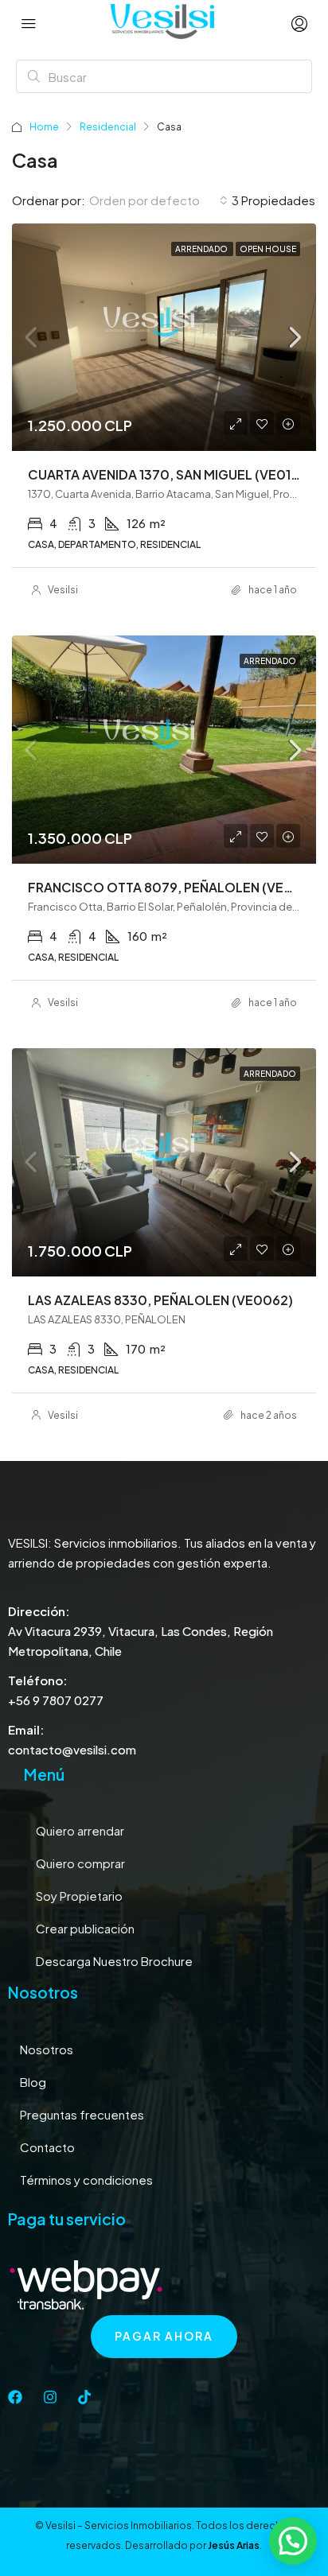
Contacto (47, 2147)
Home (44, 127)
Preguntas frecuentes (82, 2114)
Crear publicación (85, 1928)
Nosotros (47, 2049)
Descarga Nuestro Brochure (114, 1961)
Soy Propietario (79, 1896)
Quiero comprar (80, 1863)
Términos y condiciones (86, 2180)
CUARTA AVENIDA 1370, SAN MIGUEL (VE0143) (170, 474)
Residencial (108, 127)
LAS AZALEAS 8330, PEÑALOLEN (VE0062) (160, 1300)
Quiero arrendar (80, 1830)
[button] (293, 2541)
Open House (268, 249)
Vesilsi (63, 590)
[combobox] (158, 200)
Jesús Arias (234, 2545)
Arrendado (202, 249)
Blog (33, 2082)
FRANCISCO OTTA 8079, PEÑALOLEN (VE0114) (172, 887)
